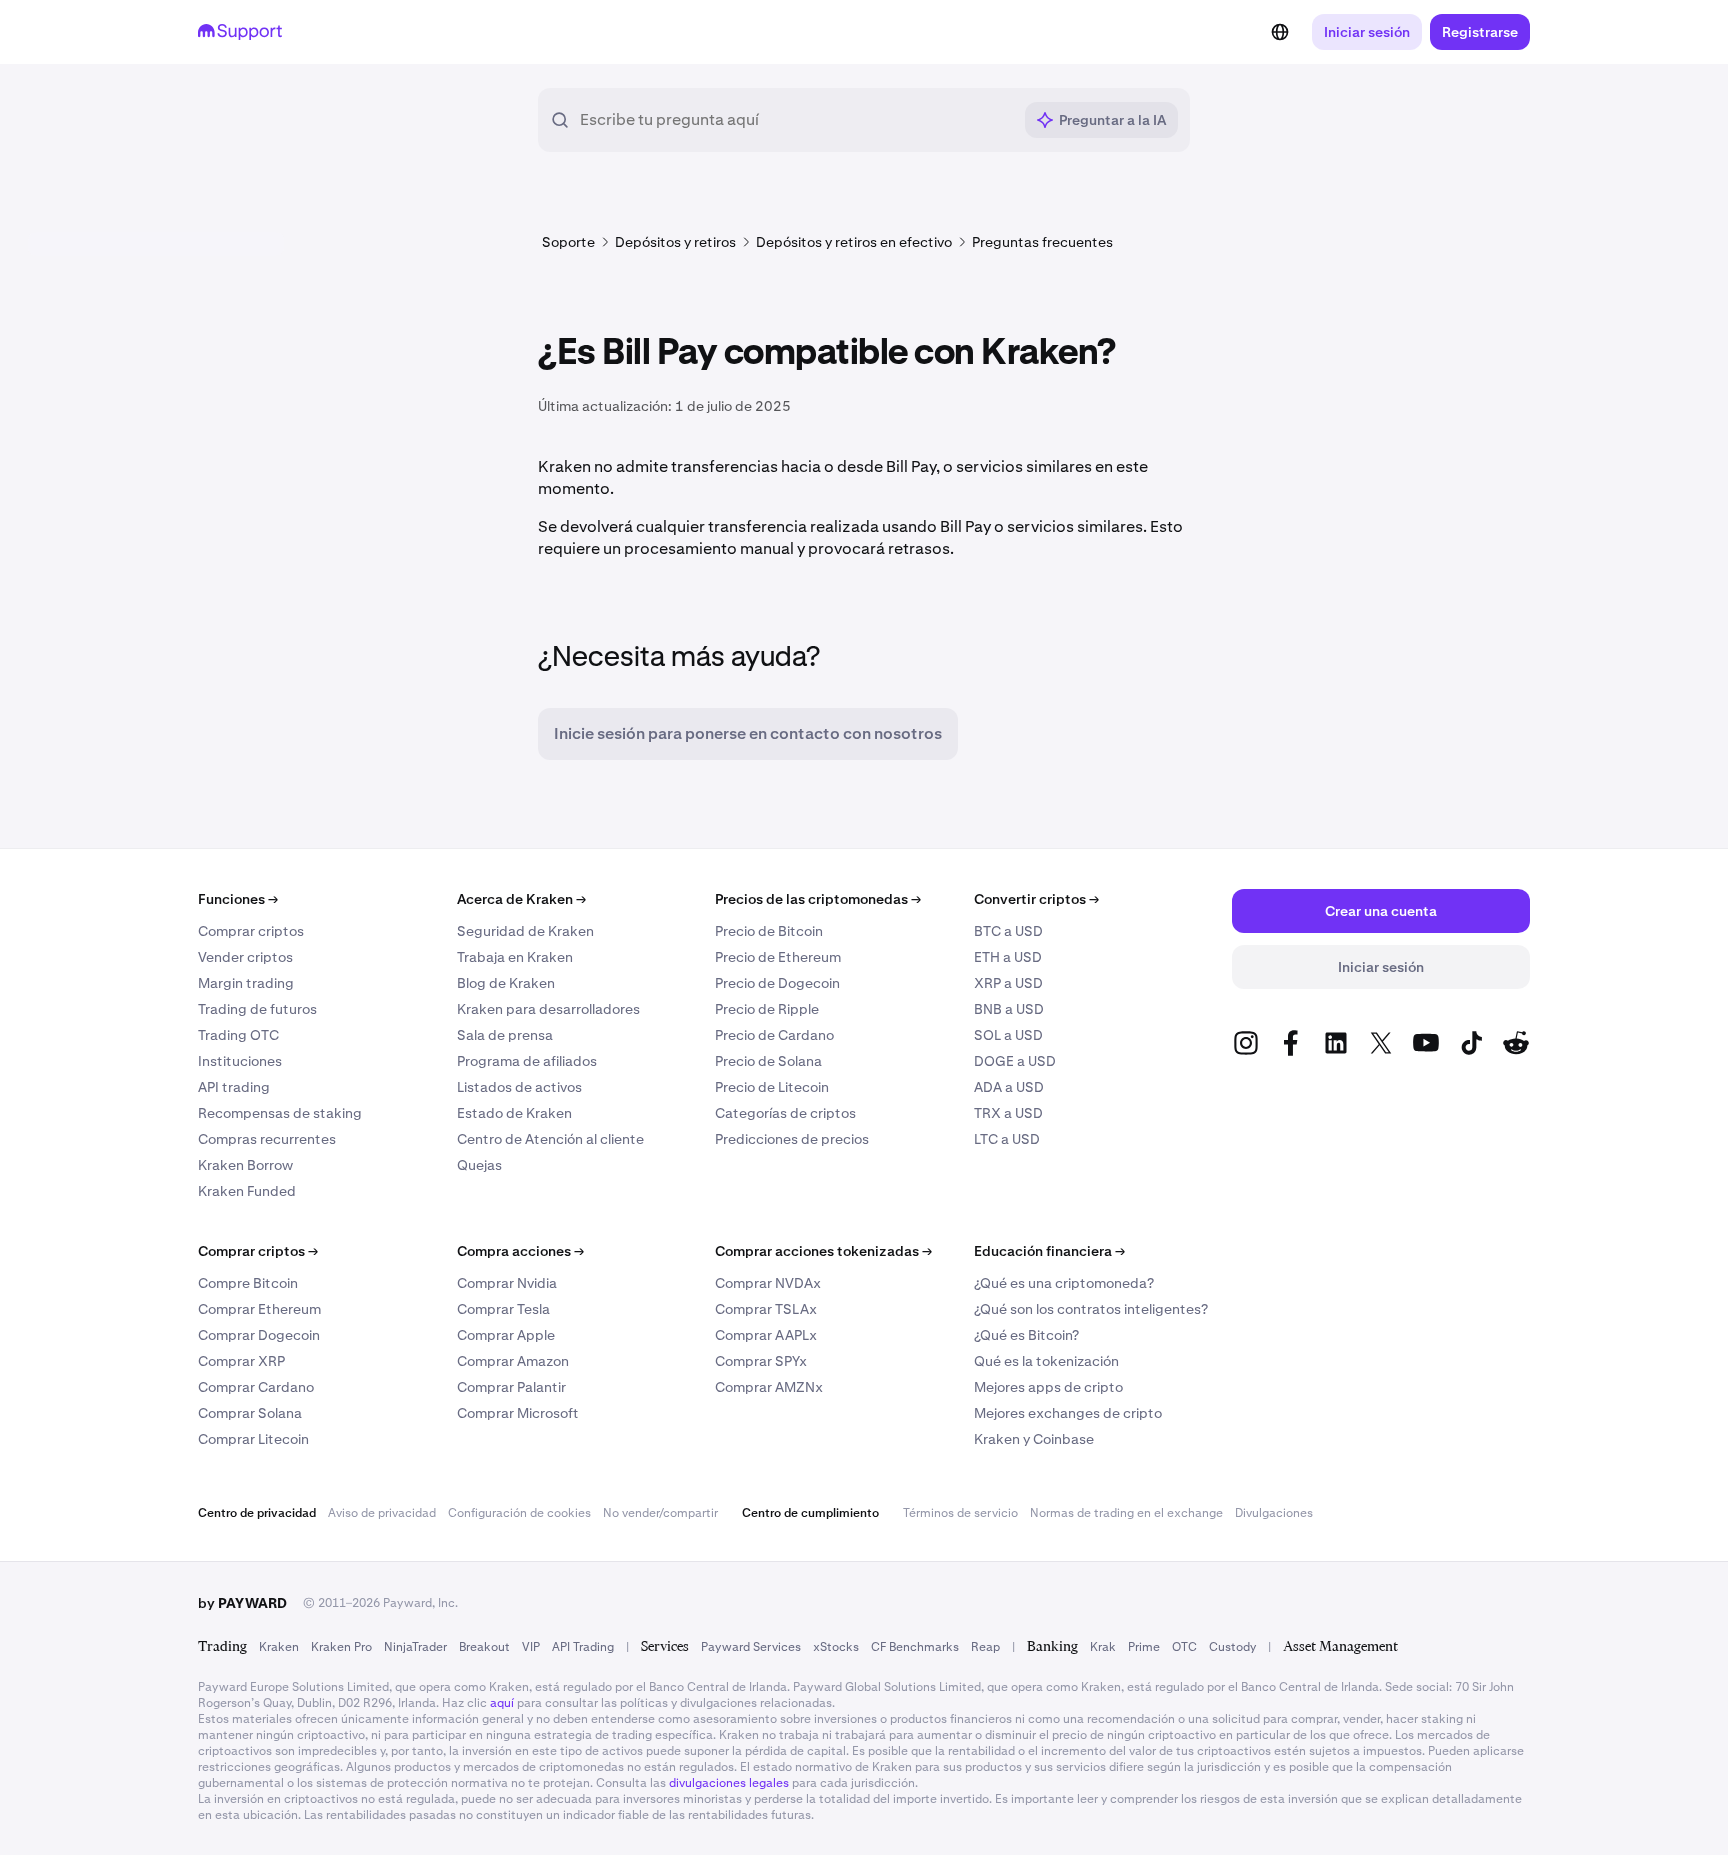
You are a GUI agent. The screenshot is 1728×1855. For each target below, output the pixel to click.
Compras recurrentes (267, 1139)
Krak (1103, 1647)
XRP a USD (1008, 983)
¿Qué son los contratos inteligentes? (1091, 1309)
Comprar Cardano (256, 1387)
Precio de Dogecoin (777, 983)
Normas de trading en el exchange (1126, 1513)
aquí (502, 1703)
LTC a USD (1007, 1139)
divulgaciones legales (729, 1783)
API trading (234, 1087)
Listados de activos (519, 1087)
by (242, 1603)
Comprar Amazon (513, 1361)
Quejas (479, 1165)
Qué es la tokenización (1046, 1361)
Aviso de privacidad (382, 1513)
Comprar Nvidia (507, 1283)
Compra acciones (520, 1251)
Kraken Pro (341, 1647)
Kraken (279, 1647)
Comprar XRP (241, 1361)
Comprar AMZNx (769, 1387)
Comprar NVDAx (768, 1283)
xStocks (836, 1647)
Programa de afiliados (527, 1061)
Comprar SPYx (761, 1361)
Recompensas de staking (280, 1113)
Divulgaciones (1274, 1513)
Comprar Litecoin (253, 1439)
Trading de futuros (257, 1009)
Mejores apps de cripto (1048, 1387)
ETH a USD (1008, 957)
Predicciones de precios (792, 1139)
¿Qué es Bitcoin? (1026, 1335)
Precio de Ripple (767, 1009)
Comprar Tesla (503, 1309)
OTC (1184, 1647)
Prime (1144, 1647)
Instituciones (240, 1061)
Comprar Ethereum (259, 1309)
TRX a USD (1008, 1113)
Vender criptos (245, 957)
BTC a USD (1008, 931)
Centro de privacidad (257, 1513)
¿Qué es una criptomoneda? (1064, 1283)
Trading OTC (238, 1035)
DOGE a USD (1015, 1061)
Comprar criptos (251, 931)
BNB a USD (1009, 1009)
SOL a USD (1008, 1035)
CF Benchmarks (915, 1647)
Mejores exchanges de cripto (1068, 1413)
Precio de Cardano (774, 1035)
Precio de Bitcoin (769, 931)
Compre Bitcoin (248, 1283)
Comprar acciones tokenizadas (823, 1251)
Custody (1232, 1647)
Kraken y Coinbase (1034, 1439)
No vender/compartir (660, 1513)
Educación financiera (1049, 1251)
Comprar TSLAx (766, 1309)
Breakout (484, 1647)
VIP (531, 1647)
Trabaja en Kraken (515, 957)
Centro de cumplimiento (810, 1513)
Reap (985, 1647)
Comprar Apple (506, 1335)
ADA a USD (1009, 1087)
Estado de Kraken (514, 1113)
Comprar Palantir (511, 1387)
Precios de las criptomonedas (818, 899)
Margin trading (246, 983)
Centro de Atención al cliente (550, 1139)
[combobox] (795, 120)
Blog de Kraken (506, 983)
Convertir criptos (1036, 899)
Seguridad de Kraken (525, 931)
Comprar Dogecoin (259, 1335)
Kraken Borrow (245, 1165)
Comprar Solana (250, 1413)
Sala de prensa (505, 1035)
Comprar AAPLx (766, 1335)
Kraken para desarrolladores (548, 1009)
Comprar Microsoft (518, 1413)
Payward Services (751, 1647)
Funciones (238, 899)
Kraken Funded (247, 1191)
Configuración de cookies (519, 1513)
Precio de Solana (768, 1061)
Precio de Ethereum (778, 957)
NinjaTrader (415, 1647)
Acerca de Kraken (521, 899)
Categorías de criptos (785, 1113)
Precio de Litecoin (772, 1087)
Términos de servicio (960, 1513)
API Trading (583, 1647)
